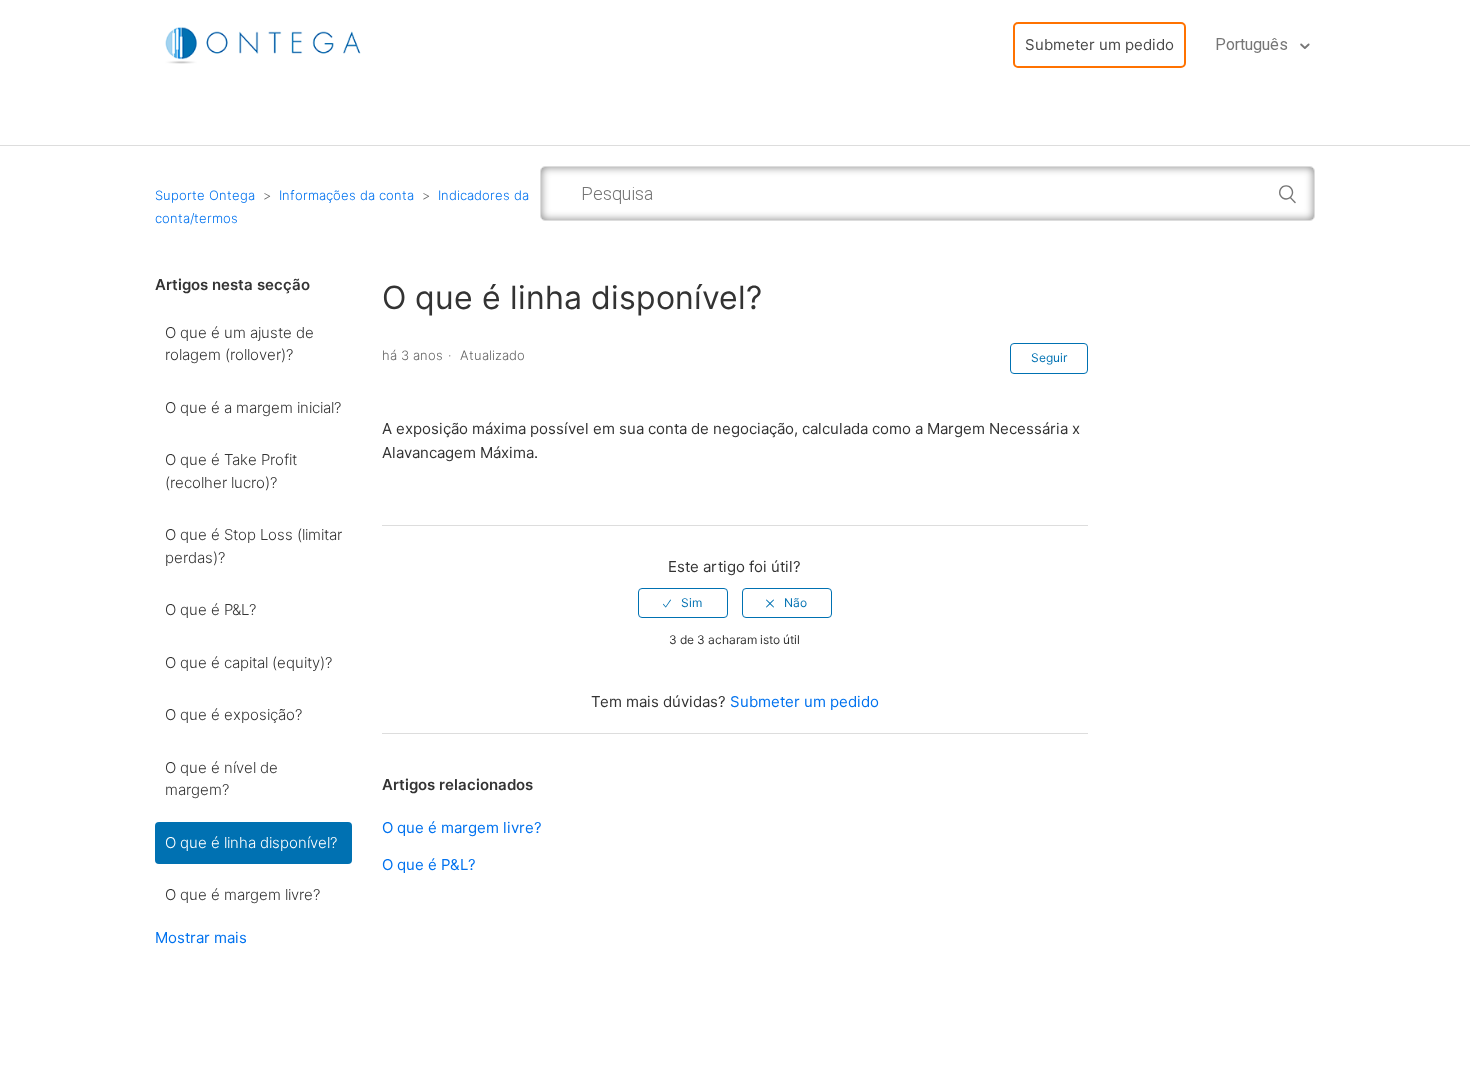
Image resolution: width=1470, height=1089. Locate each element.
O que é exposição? (233, 714)
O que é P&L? (210, 609)
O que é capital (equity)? (248, 662)
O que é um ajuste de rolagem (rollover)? (239, 344)
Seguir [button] (1049, 357)
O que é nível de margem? (221, 779)
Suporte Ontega (205, 195)
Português (1253, 44)
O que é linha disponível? (251, 842)
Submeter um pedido (1099, 44)
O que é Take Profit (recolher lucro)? (231, 471)
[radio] (683, 603)
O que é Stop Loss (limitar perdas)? (253, 546)
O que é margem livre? (242, 894)
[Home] (265, 43)
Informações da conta (346, 195)
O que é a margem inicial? (253, 407)
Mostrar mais (201, 937)
